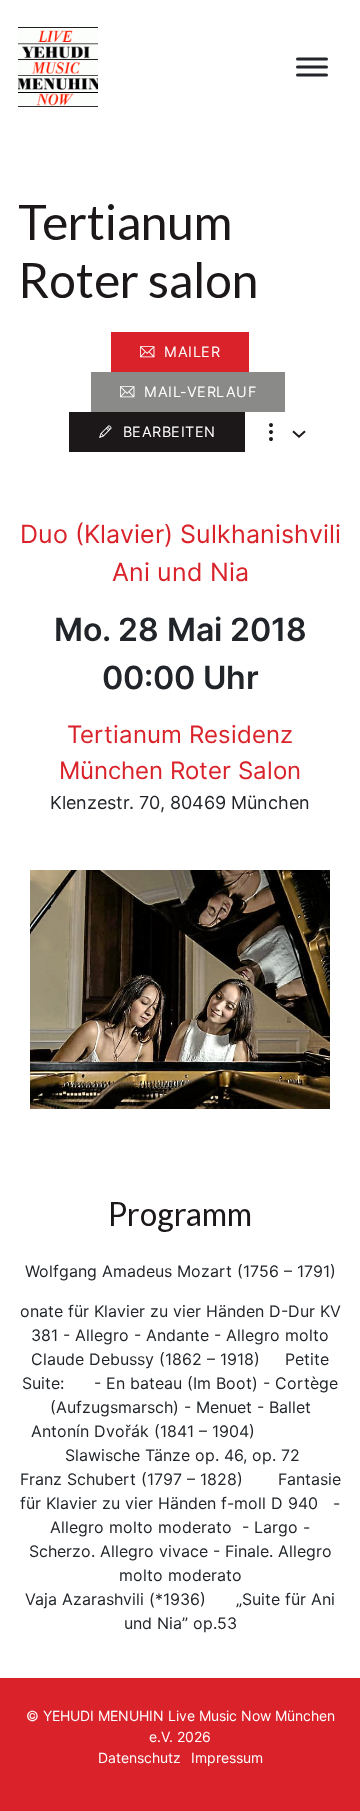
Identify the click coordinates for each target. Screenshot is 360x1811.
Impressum (227, 1757)
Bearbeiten (169, 431)
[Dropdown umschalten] (299, 434)
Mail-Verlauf (200, 391)
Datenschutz (139, 1757)
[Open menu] (312, 67)
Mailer (192, 351)
